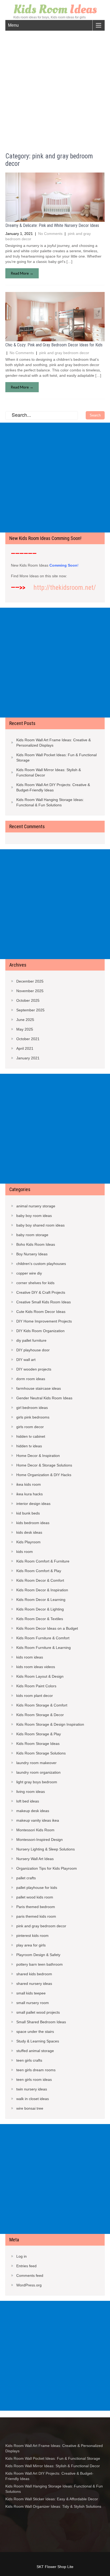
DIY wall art (26, 1360)
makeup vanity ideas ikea (38, 1820)
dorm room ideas (31, 1379)
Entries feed (26, 2266)
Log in (21, 2256)
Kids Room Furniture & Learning (44, 1648)
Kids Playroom (28, 1542)
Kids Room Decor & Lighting (40, 1609)
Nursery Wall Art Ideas (35, 1859)
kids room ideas (30, 1657)
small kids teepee (31, 1993)
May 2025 (25, 1029)
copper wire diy (29, 1273)
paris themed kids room (36, 1916)
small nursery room (33, 2003)
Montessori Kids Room (35, 1830)
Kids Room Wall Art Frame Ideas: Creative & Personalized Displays (54, 743)
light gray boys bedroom (37, 1782)
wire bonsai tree (30, 2108)
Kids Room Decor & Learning (41, 1600)
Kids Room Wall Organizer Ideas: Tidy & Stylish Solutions (53, 2506)
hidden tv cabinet (31, 1436)
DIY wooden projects (34, 1369)
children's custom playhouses (41, 1264)
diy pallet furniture (31, 1340)
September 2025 (30, 1010)
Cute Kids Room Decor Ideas (41, 1312)
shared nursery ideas (34, 1984)
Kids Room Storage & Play (39, 1734)
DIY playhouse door (33, 1350)
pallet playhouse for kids (37, 1888)
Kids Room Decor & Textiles (40, 1619)
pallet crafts (26, 1878)
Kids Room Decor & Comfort (40, 1580)
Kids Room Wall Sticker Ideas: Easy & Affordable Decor (52, 2499)
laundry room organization (38, 1772)
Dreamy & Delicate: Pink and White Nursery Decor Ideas (52, 225)
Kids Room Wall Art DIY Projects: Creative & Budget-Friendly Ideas (53, 787)
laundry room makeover (36, 1763)
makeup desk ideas (33, 1811)
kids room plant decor (35, 1696)
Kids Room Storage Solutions (41, 1753)
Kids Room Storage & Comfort (42, 1705)
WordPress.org (29, 2285)
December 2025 (30, 981)
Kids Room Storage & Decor (40, 1715)
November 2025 (30, 991)
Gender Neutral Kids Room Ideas (44, 1398)
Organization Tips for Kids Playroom (47, 1868)
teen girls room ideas (34, 2080)
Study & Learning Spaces (38, 2041)
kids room (25, 1552)
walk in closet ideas (33, 2099)
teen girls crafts (29, 2060)
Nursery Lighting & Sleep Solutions (46, 1849)
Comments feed (30, 2275)
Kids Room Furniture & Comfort (43, 1638)
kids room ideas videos (36, 1667)
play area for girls (31, 1945)
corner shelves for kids (35, 1283)
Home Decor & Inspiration (38, 1456)
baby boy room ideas (34, 1216)
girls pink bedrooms (33, 1417)
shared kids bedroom (34, 1974)
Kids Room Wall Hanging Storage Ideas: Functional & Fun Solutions (50, 802)
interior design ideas (33, 1504)
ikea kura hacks (30, 1494)
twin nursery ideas (32, 2089)
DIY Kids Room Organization (40, 1331)
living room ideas (31, 1792)
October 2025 (28, 1000)
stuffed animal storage (35, 2051)
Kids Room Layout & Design (40, 1676)
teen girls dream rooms (36, 2070)
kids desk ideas (29, 1532)
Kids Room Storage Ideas (38, 1744)
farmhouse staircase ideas (39, 1388)
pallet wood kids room (35, 1897)
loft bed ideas (28, 1801)
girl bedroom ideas (32, 1408)
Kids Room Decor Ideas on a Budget (47, 1628)
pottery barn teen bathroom (40, 1964)
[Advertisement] (55, 88)
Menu (13, 25)
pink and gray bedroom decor (64, 353)
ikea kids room (29, 1484)
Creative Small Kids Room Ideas (44, 1302)
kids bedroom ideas (33, 1523)
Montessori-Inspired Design (40, 1840)
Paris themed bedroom (36, 1907)
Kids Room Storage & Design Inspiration (50, 1724)
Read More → (22, 273)
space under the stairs (35, 2032)
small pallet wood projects (38, 2012)
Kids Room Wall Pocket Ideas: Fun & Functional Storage (56, 758)
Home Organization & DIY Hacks (44, 1475)
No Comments (50, 234)
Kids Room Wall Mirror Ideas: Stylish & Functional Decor (49, 772)
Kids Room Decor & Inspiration (42, 1590)
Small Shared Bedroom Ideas (41, 2022)
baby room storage (32, 1235)
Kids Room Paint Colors (36, 1686)
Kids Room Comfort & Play (39, 1571)
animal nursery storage (36, 1206)
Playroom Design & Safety (38, 1955)
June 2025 (25, 1020)
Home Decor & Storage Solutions (44, 1465)
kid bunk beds (28, 1513)
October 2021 (28, 1039)
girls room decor (30, 1427)
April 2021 (25, 1048)
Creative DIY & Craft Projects (41, 1292)
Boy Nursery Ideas (32, 1254)
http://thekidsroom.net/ (65, 588)
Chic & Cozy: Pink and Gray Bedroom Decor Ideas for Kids (54, 345)
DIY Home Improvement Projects (44, 1321)
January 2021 (28, 1058)
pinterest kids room (32, 1936)
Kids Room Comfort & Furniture (43, 1561)
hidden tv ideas (29, 1446)
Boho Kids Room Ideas (36, 1244)
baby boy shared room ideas (40, 1225)
